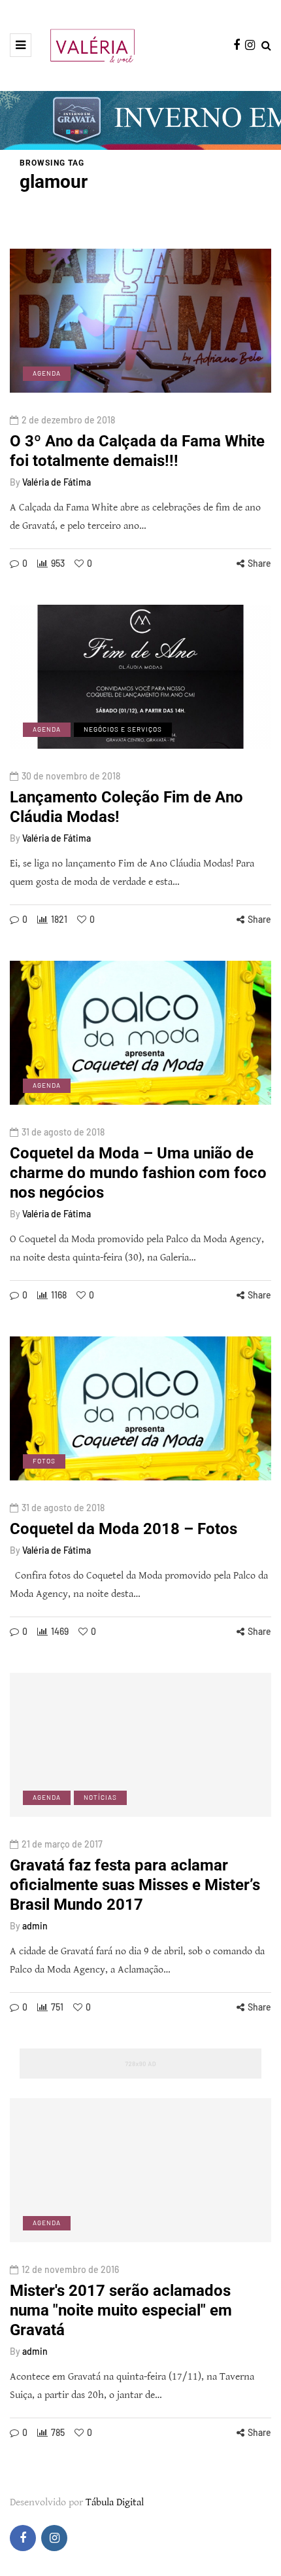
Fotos (44, 1461)
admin (35, 1926)
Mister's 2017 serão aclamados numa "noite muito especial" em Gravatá (121, 2310)
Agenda (47, 373)
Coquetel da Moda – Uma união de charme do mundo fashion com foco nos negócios (138, 1173)
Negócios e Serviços (123, 729)
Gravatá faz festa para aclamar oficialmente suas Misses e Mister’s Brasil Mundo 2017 (135, 1885)
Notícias (100, 1797)
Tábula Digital (115, 2502)
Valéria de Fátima (57, 482)
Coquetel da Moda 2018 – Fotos (124, 1529)
